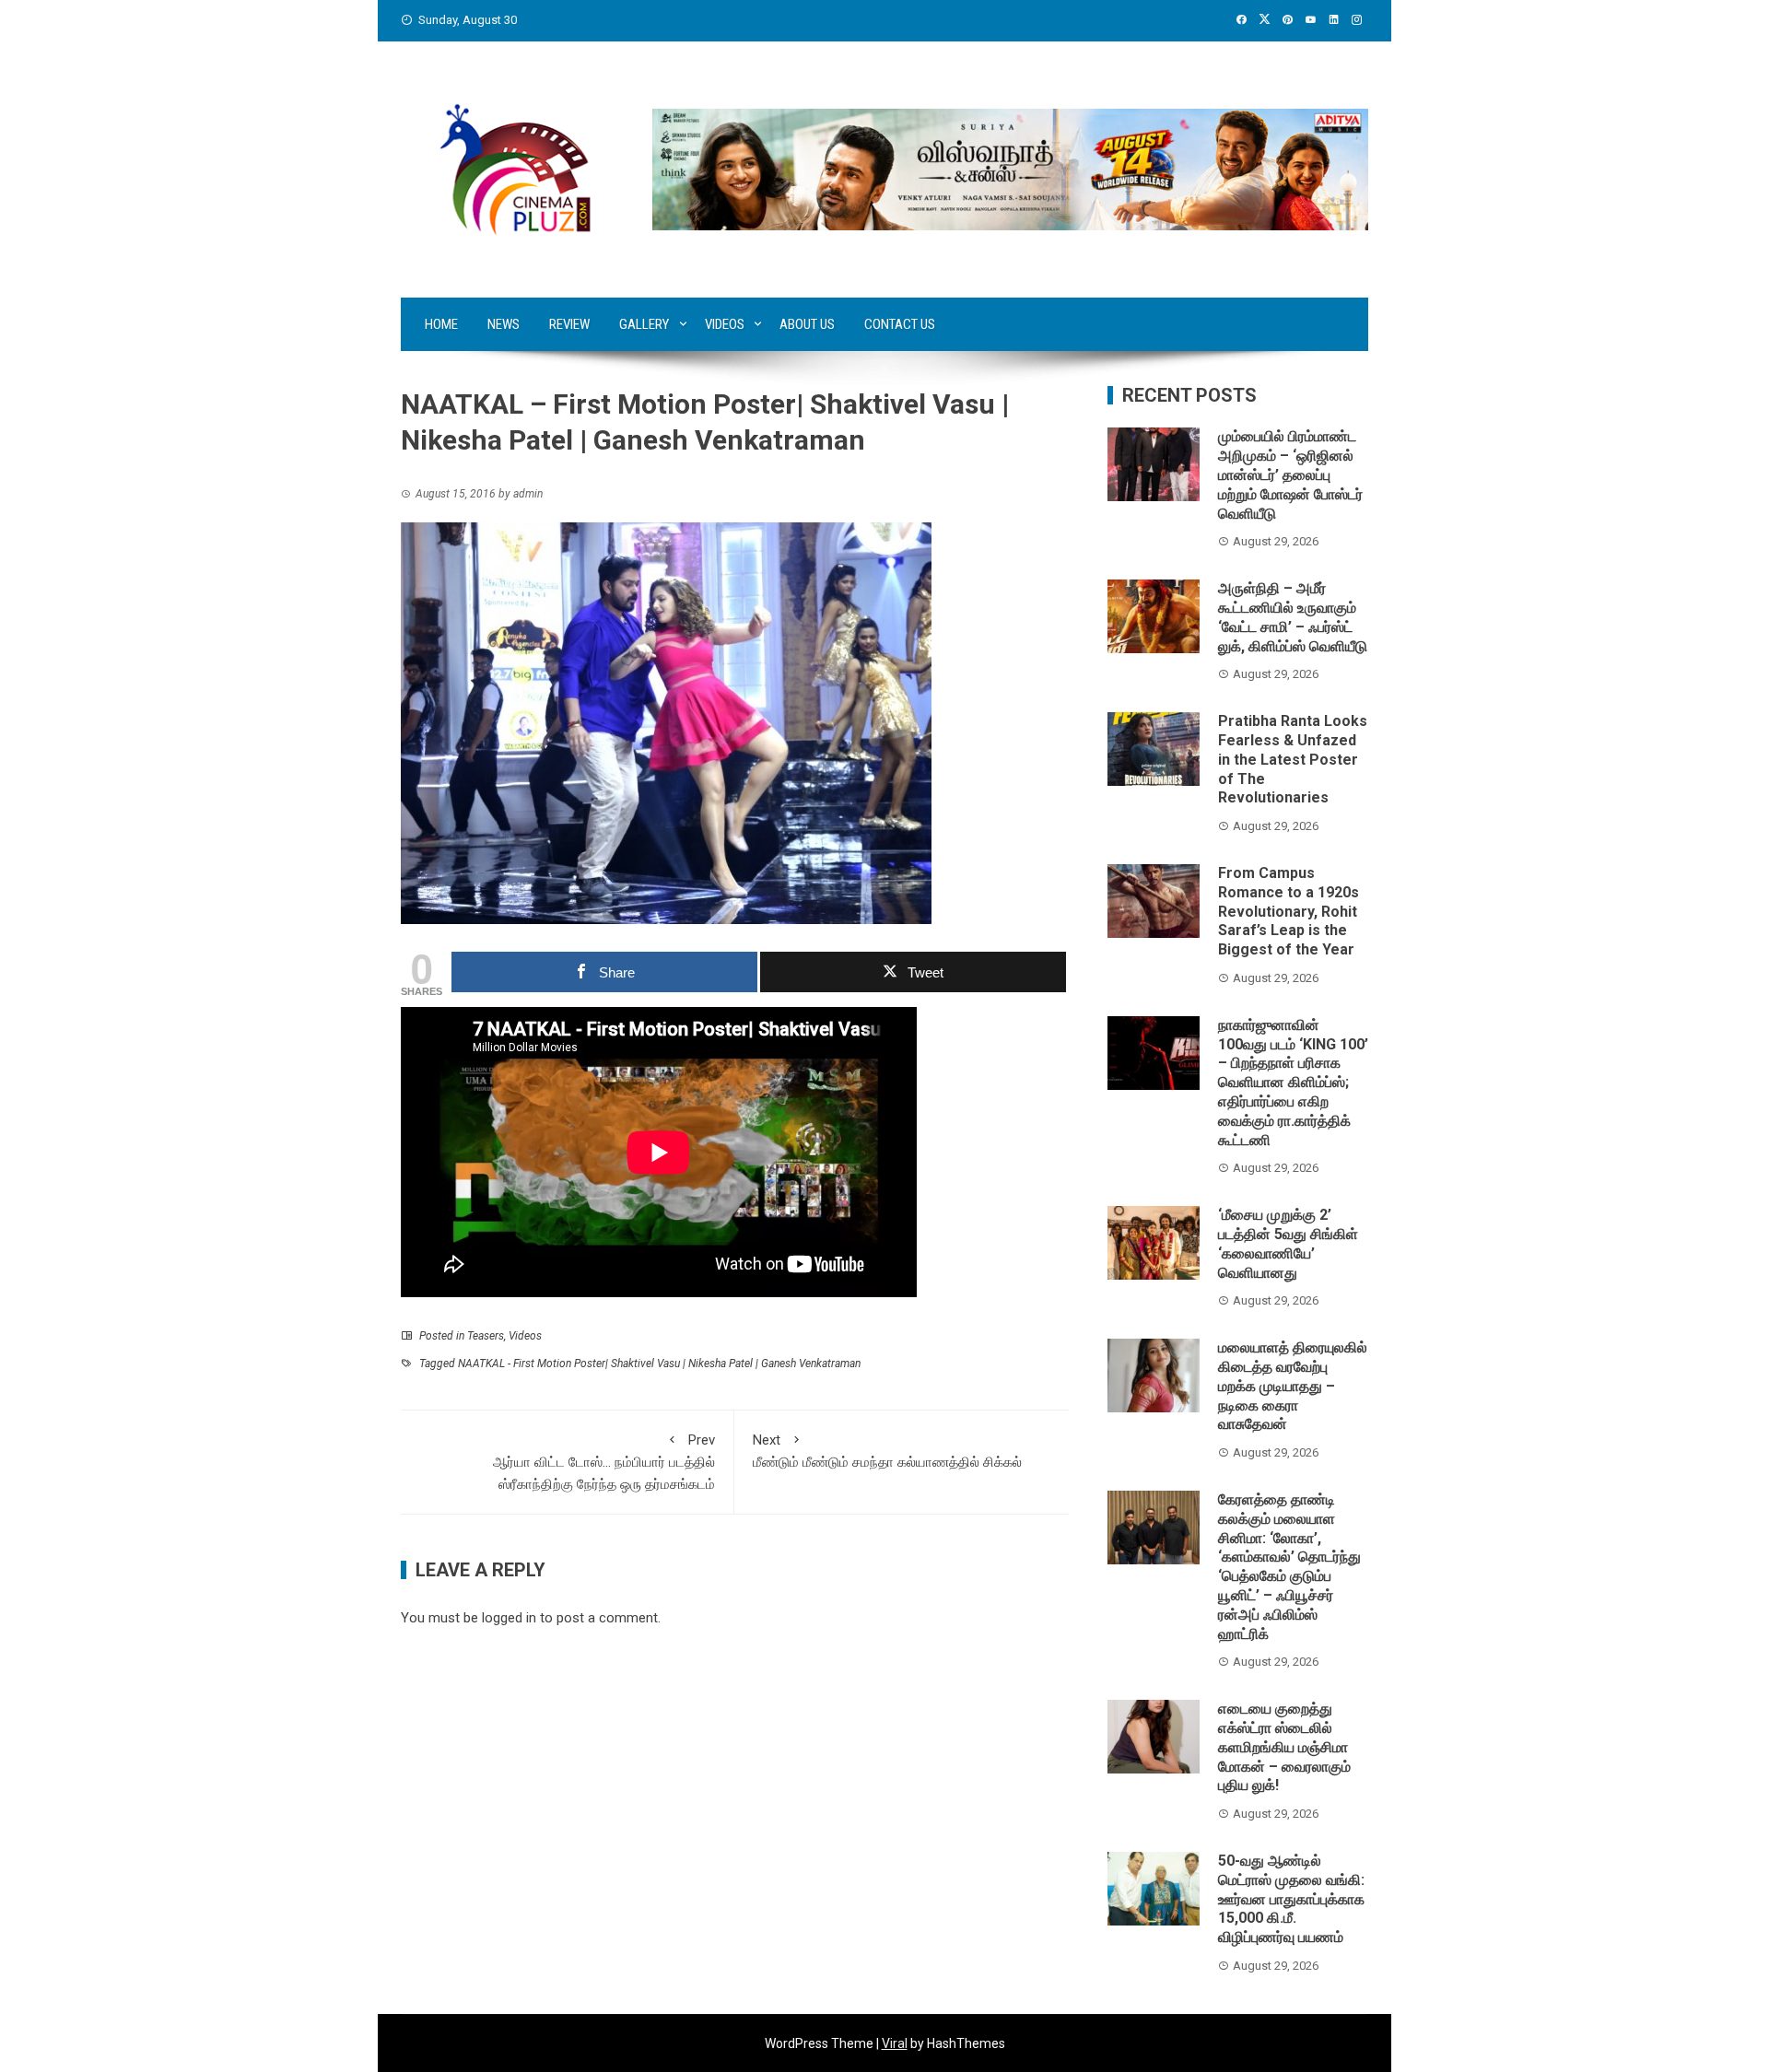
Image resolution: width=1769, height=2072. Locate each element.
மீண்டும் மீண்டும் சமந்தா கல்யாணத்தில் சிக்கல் (887, 1451)
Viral (895, 2043)
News (504, 324)
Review (569, 324)
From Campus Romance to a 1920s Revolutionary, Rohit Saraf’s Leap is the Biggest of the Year (1289, 911)
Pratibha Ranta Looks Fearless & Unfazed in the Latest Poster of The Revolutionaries (1293, 759)
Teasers (486, 1336)
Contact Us (900, 324)
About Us (807, 324)
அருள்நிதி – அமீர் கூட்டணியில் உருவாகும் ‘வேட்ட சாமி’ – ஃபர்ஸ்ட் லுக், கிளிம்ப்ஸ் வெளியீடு (1293, 617)
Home (441, 324)
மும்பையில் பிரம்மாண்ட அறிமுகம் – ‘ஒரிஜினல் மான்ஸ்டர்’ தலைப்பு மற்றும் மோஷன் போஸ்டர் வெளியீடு (1290, 474)
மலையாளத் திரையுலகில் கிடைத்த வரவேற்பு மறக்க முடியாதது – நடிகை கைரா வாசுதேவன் (1293, 1386)
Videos (725, 324)
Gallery (644, 324)
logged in (509, 1618)
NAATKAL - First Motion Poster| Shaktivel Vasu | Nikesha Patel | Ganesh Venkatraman (659, 1364)
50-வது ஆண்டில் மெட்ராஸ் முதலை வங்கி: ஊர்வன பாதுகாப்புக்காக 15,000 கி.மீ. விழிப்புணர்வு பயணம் (1291, 1899)
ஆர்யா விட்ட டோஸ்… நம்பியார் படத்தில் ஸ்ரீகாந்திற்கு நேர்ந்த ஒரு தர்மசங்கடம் (604, 1462)
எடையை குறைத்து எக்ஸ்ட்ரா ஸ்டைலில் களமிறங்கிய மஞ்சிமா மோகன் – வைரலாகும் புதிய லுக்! (1284, 1747)
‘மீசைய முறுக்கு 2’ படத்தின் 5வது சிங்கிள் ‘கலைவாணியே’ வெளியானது (1288, 1243)
